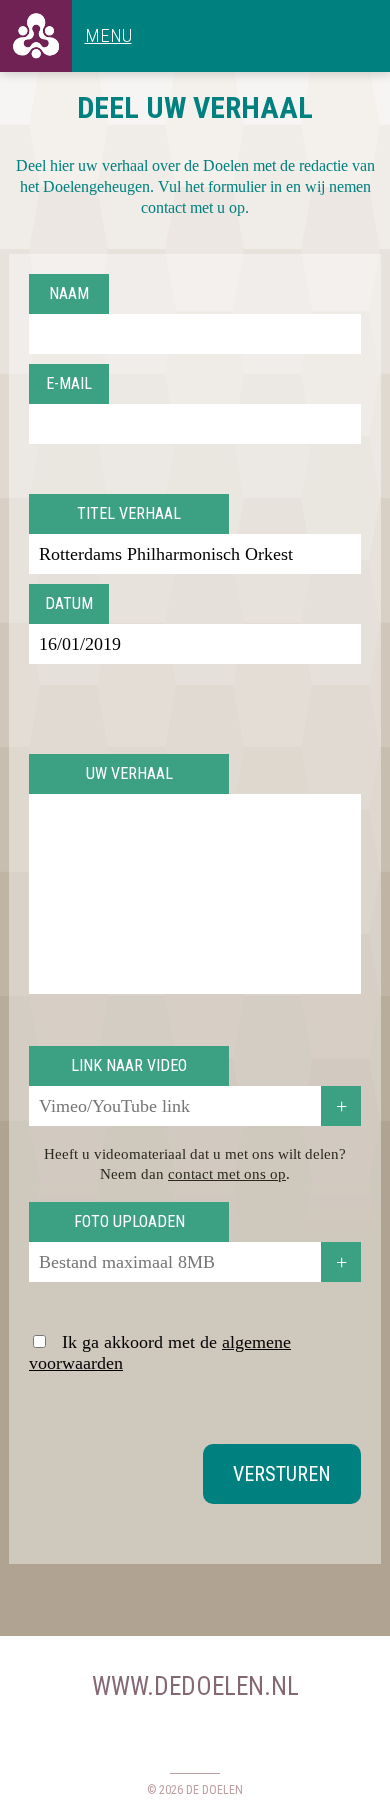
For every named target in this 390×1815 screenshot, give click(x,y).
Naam (69, 293)
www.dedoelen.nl (195, 1686)
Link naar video (129, 1065)
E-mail (69, 383)
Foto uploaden (129, 1221)
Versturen (282, 1474)
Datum (69, 603)
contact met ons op (227, 1174)
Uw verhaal (129, 773)
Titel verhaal (129, 513)
